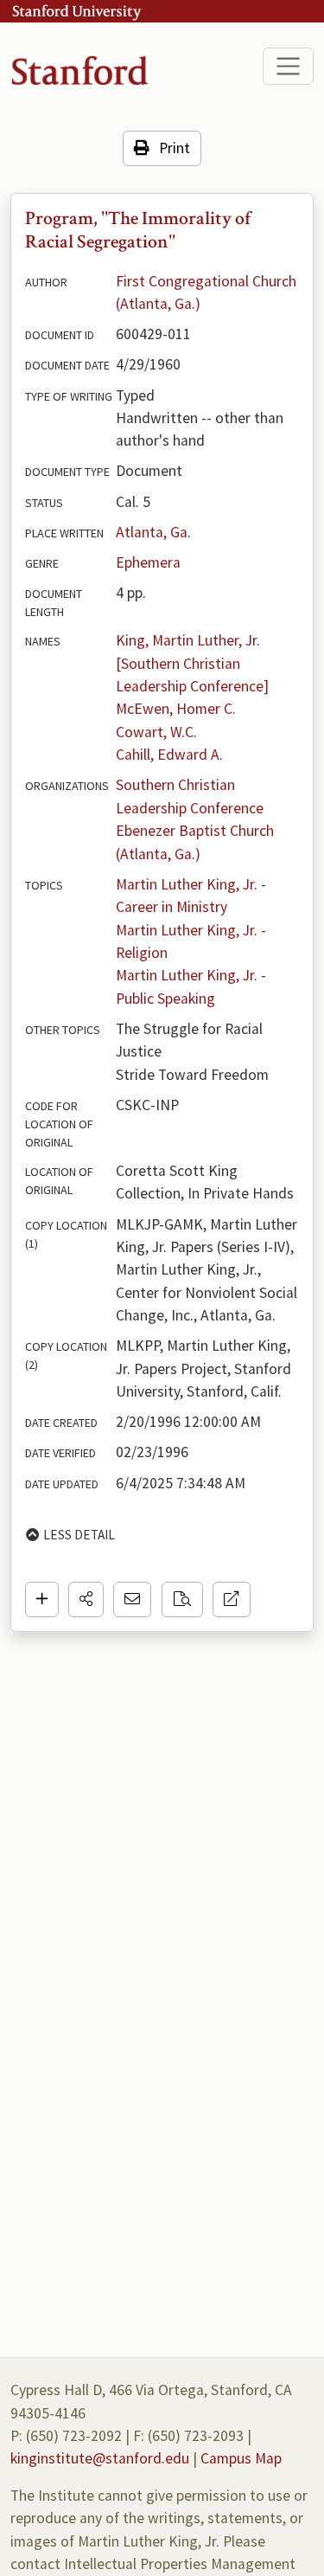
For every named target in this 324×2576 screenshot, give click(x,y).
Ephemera (148, 562)
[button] (86, 1599)
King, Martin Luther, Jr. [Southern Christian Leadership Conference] (192, 663)
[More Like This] (182, 1599)
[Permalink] (232, 1599)
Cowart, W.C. (156, 732)
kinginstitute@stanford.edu (100, 2458)
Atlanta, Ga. (153, 532)
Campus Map (241, 2458)
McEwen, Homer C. (176, 709)
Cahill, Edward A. (169, 755)
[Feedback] (132, 1599)
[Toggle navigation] (288, 66)
